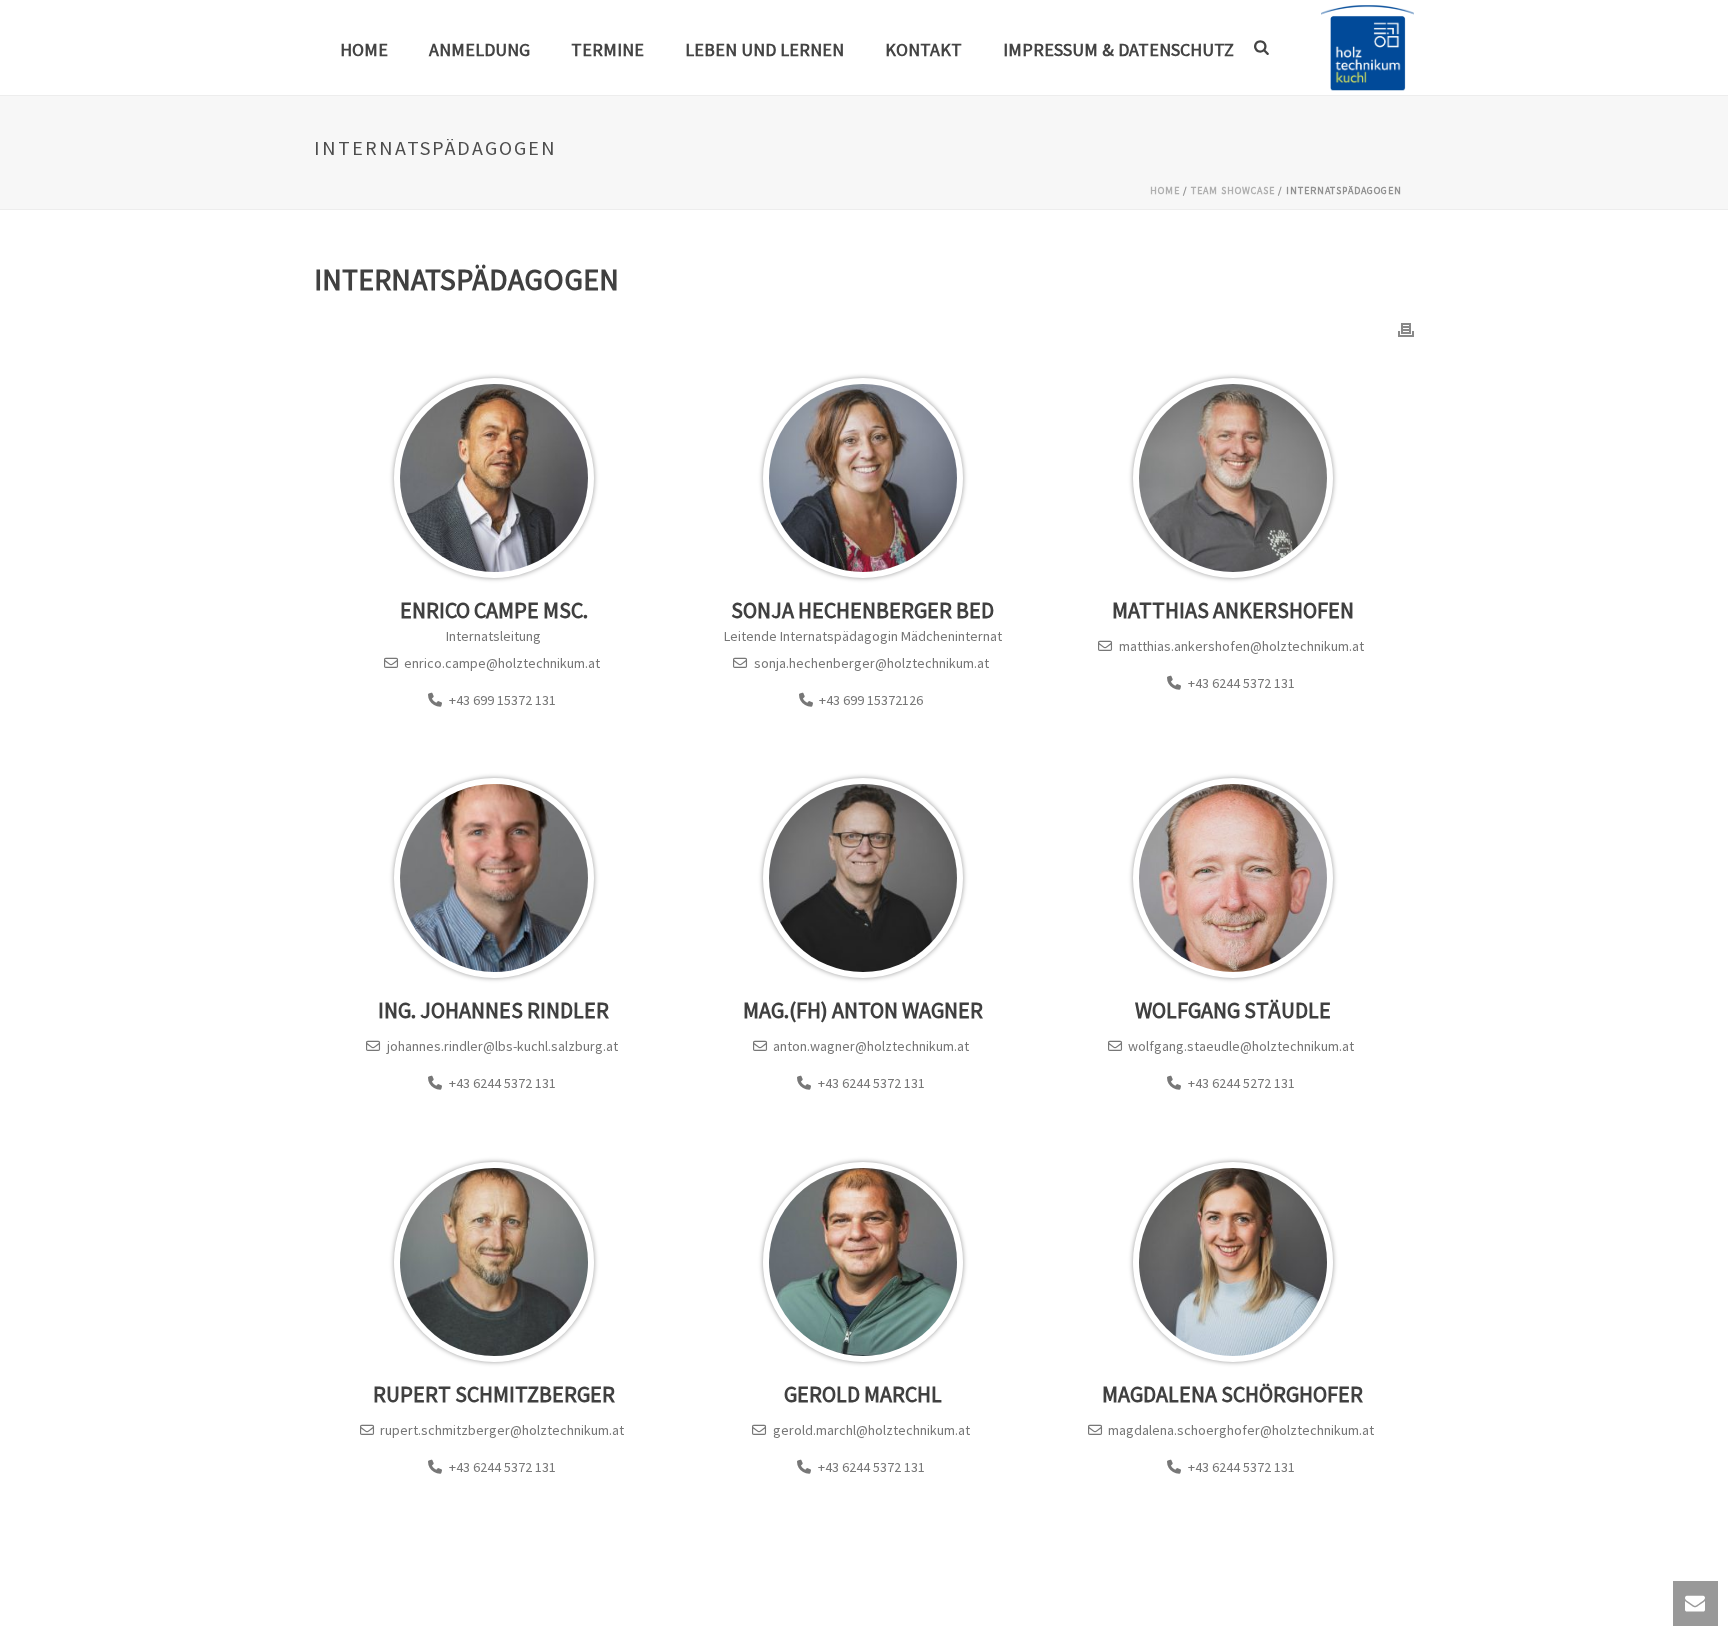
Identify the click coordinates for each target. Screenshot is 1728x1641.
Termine (607, 49)
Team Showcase (1233, 190)
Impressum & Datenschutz (1118, 49)
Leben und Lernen (764, 49)
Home (364, 49)
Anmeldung (479, 49)
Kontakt (923, 49)
